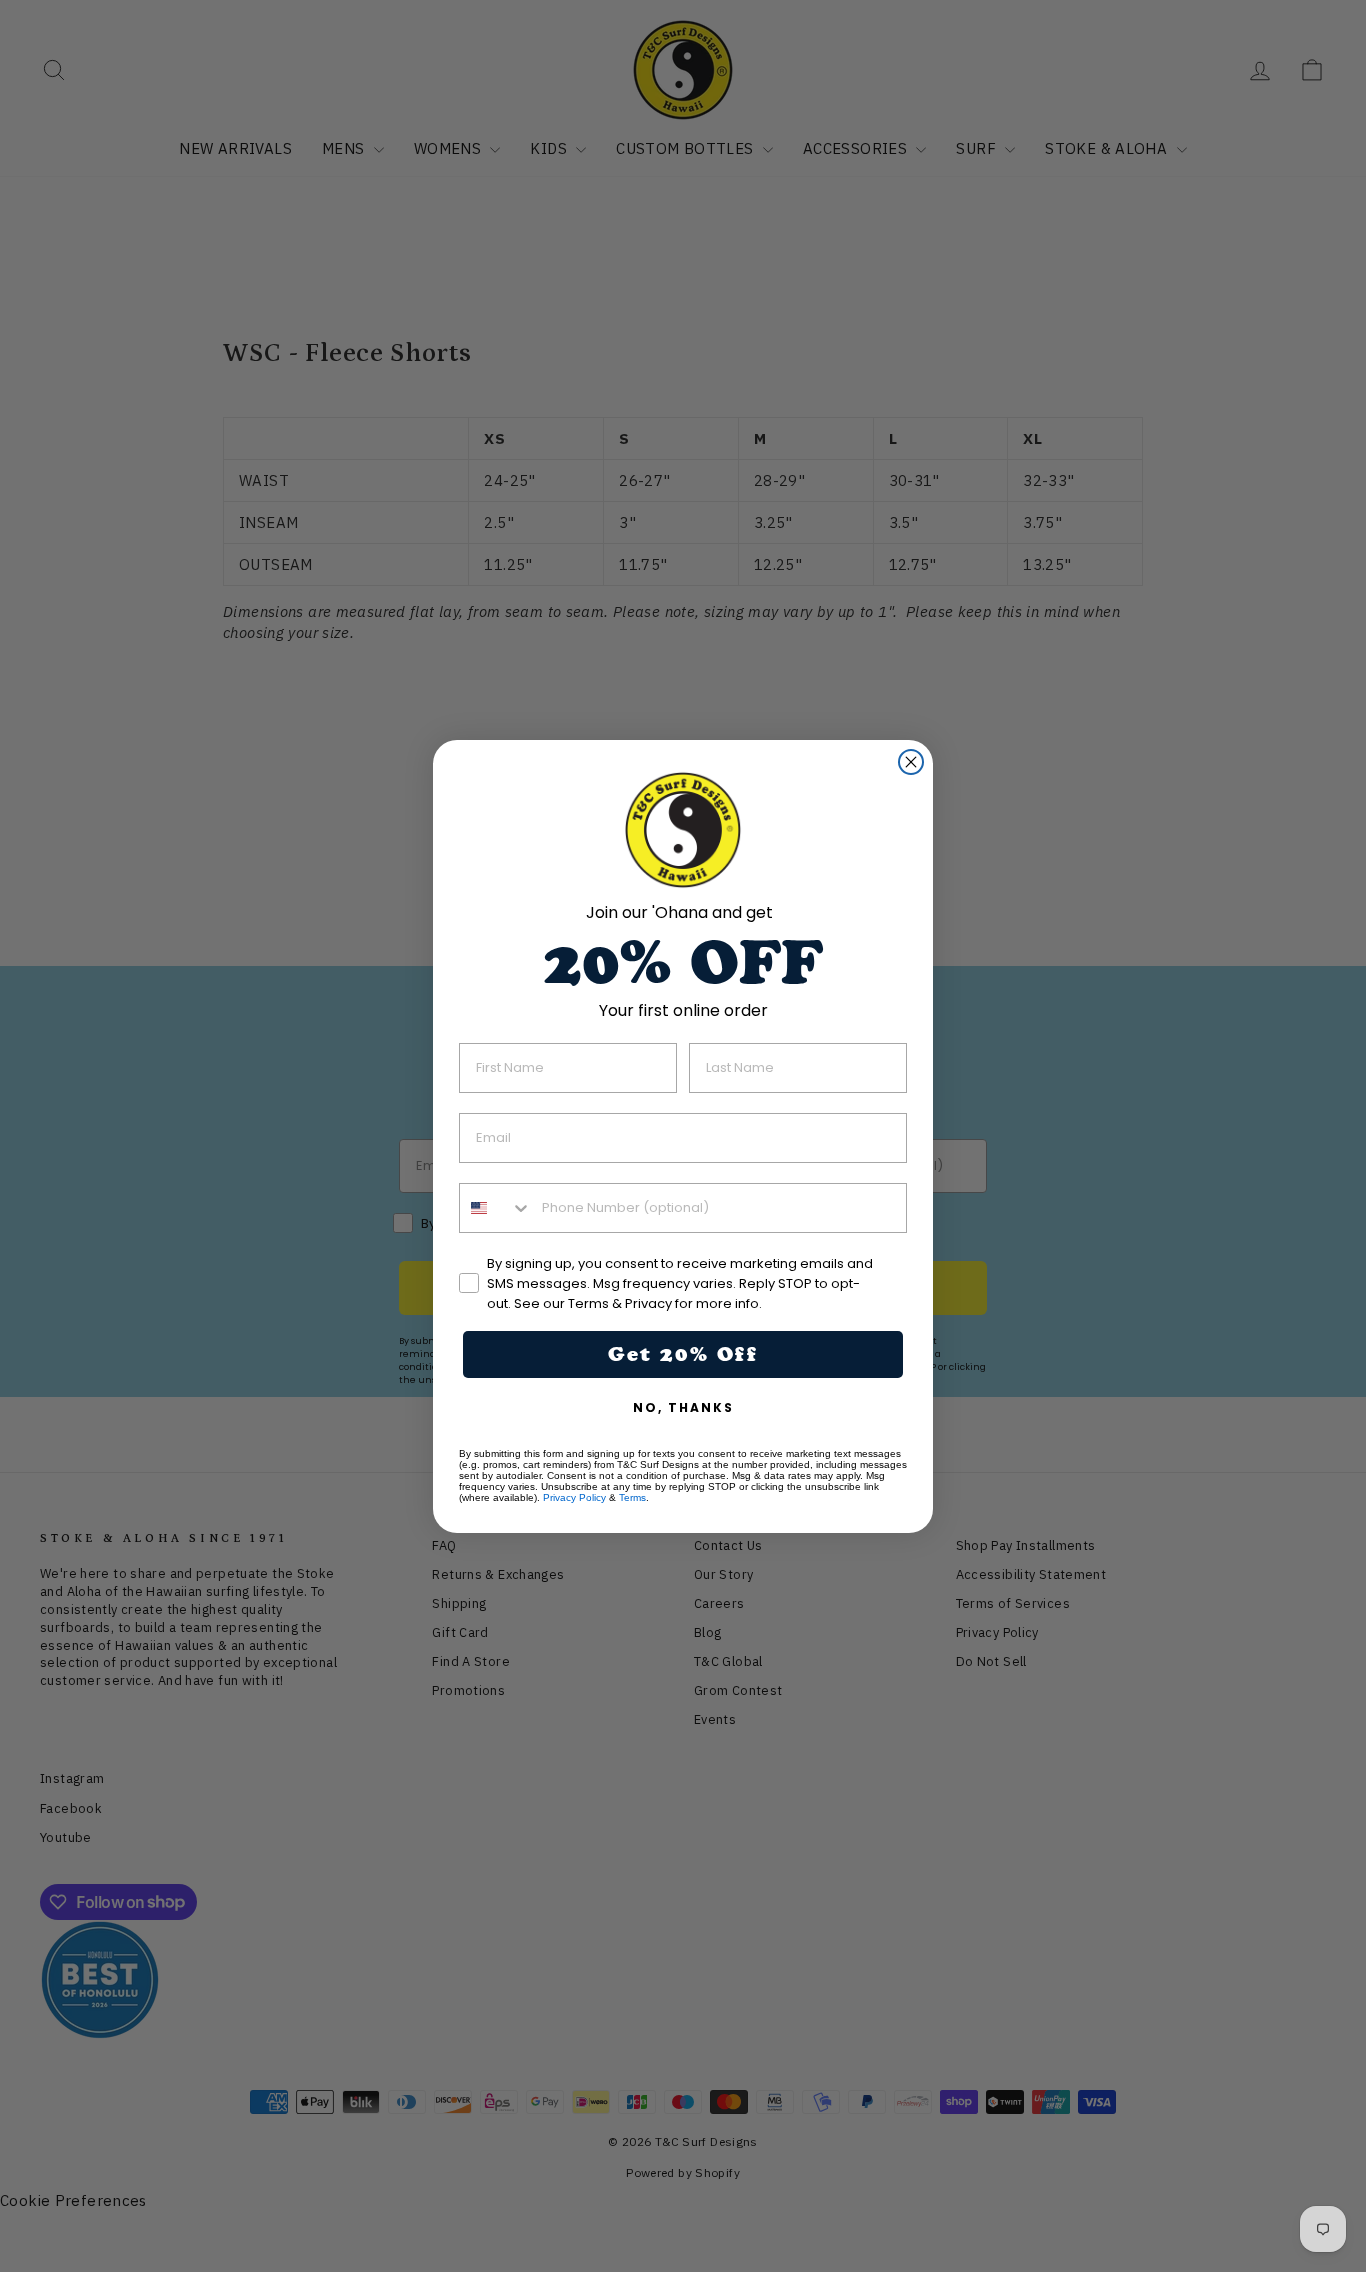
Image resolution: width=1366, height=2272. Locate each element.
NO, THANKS (683, 1407)
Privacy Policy (574, 1497)
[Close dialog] (911, 762)
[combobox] (496, 1208)
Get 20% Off (683, 1354)
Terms (632, 1497)
